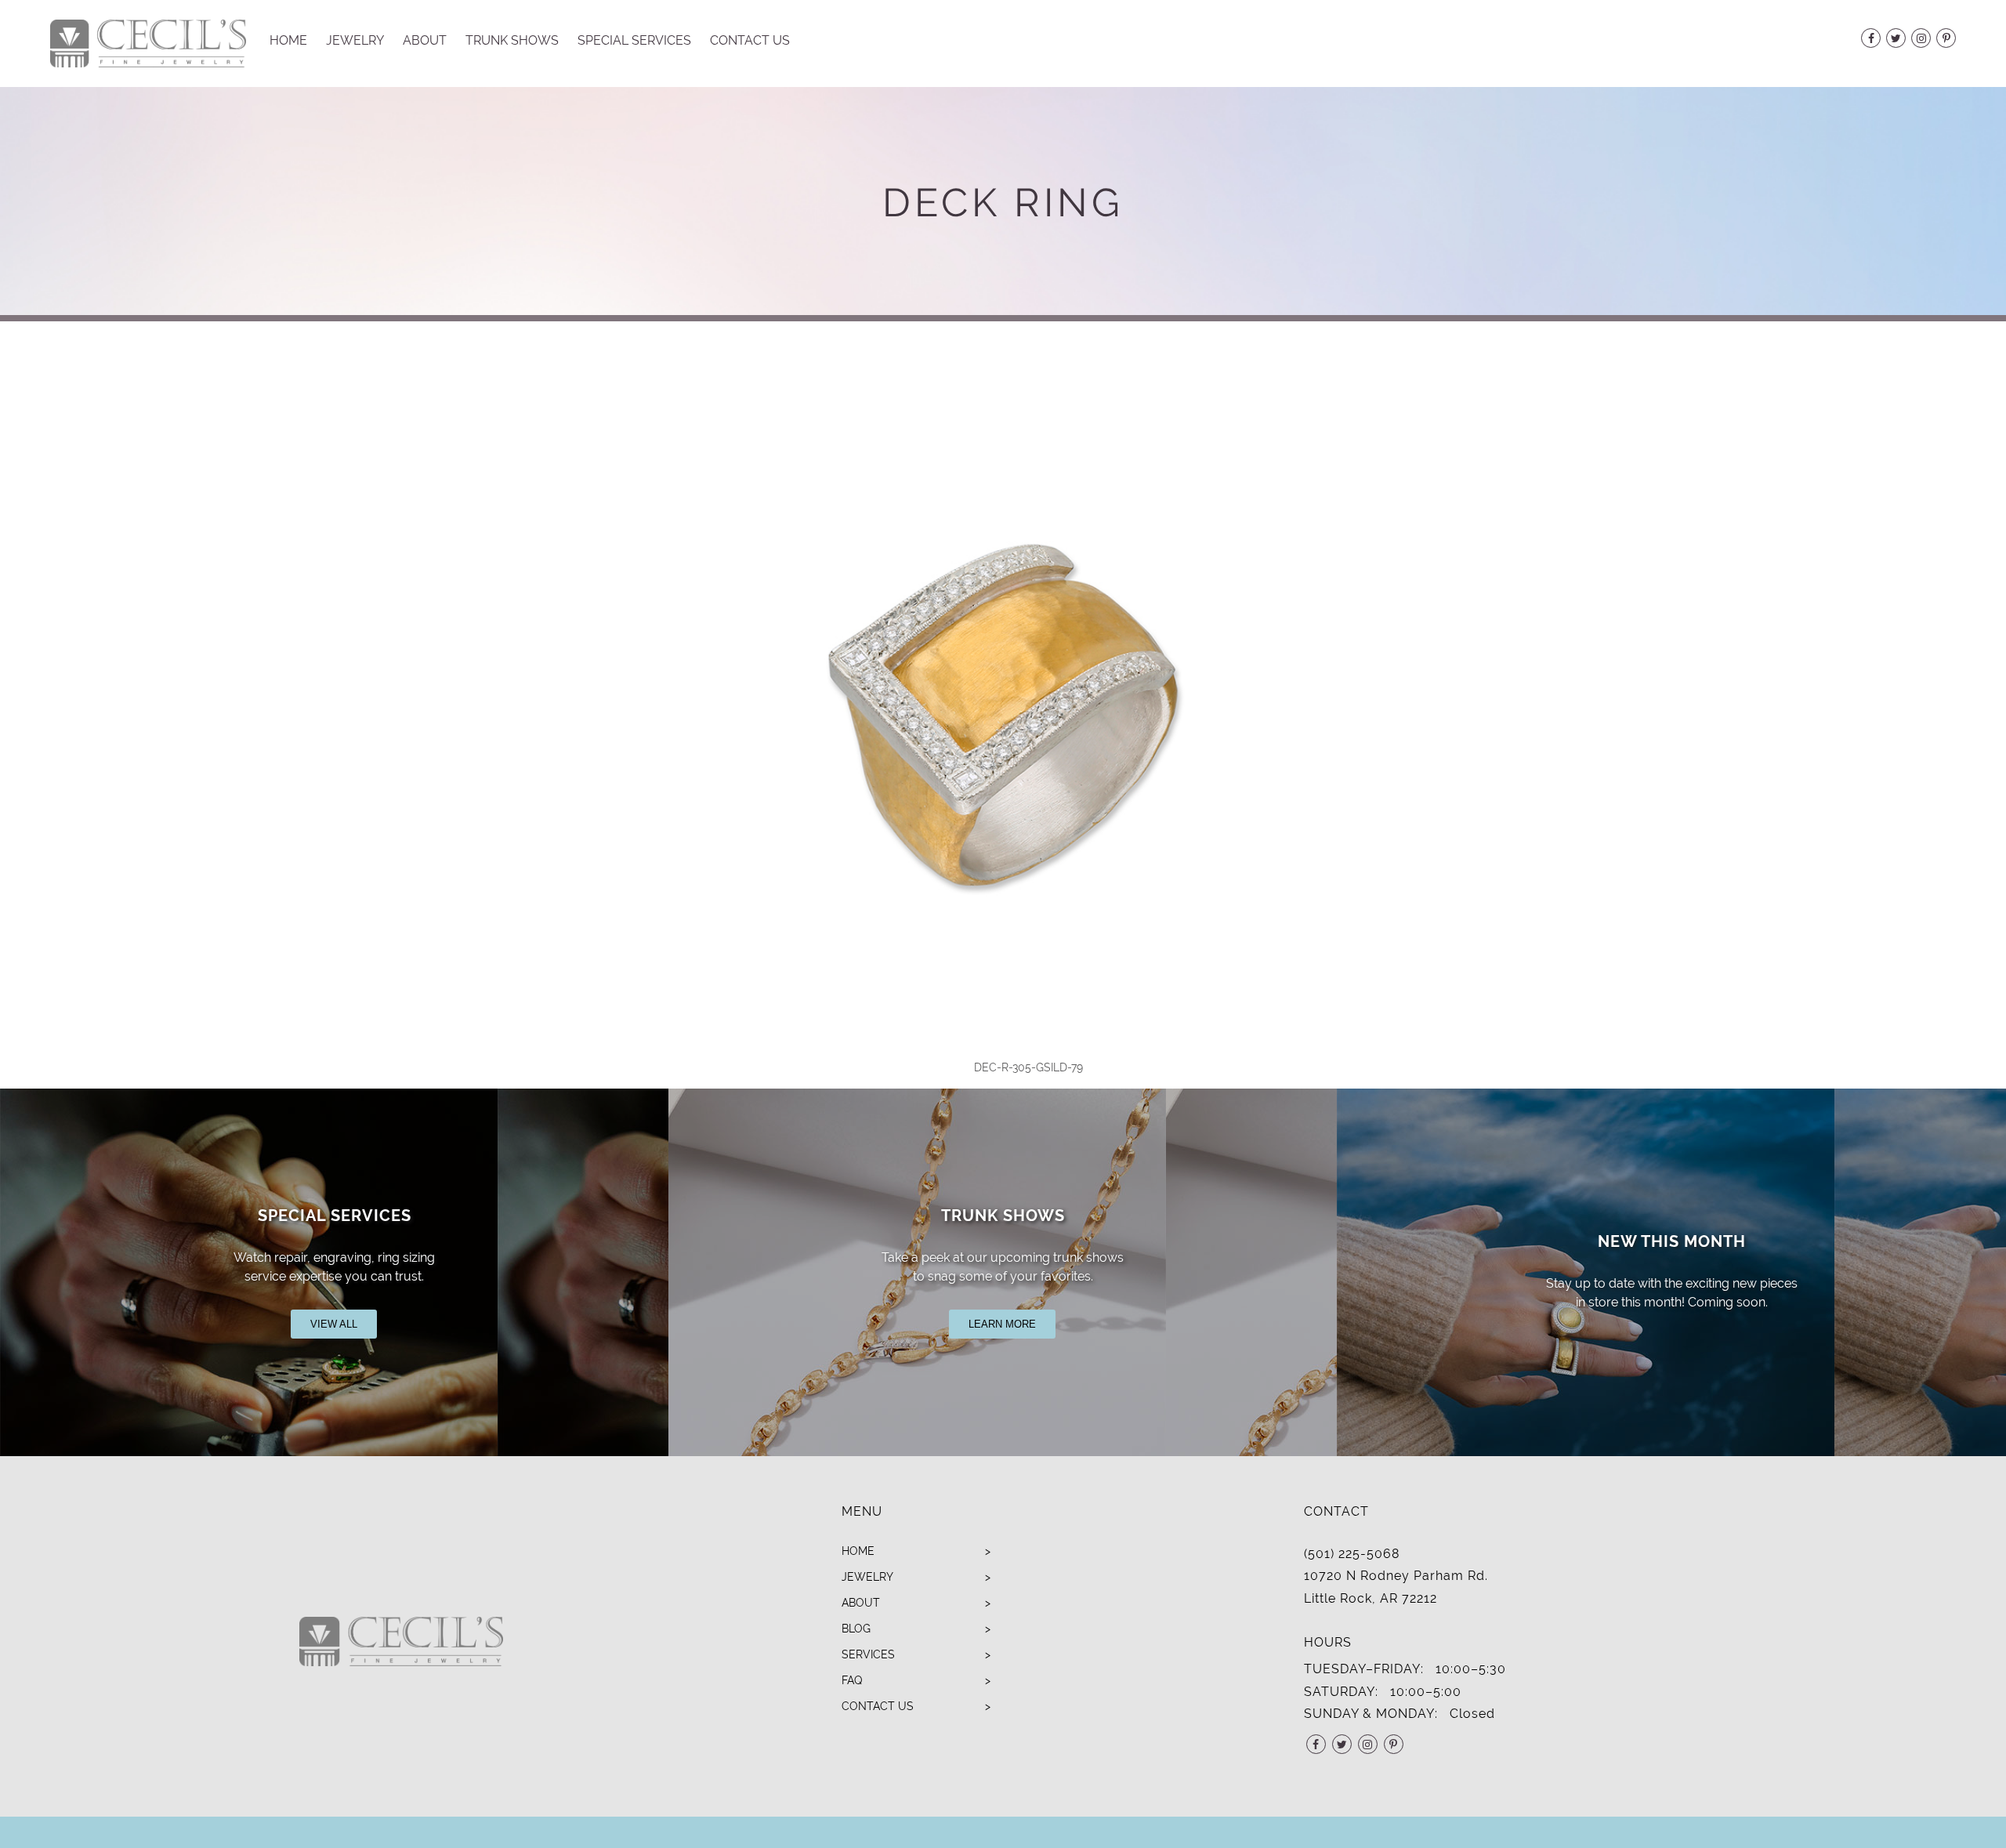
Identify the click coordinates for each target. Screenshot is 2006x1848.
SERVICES (868, 1654)
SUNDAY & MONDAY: (1371, 1714)
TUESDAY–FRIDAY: (1364, 1669)
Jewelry (355, 40)
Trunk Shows (512, 40)
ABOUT (861, 1603)
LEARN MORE (1002, 1324)
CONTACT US (878, 1706)
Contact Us (750, 40)
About (425, 40)
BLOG (856, 1629)
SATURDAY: (1341, 1692)
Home (288, 40)
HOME (858, 1551)
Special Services (634, 40)
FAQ (852, 1680)
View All (334, 1324)
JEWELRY (867, 1577)
